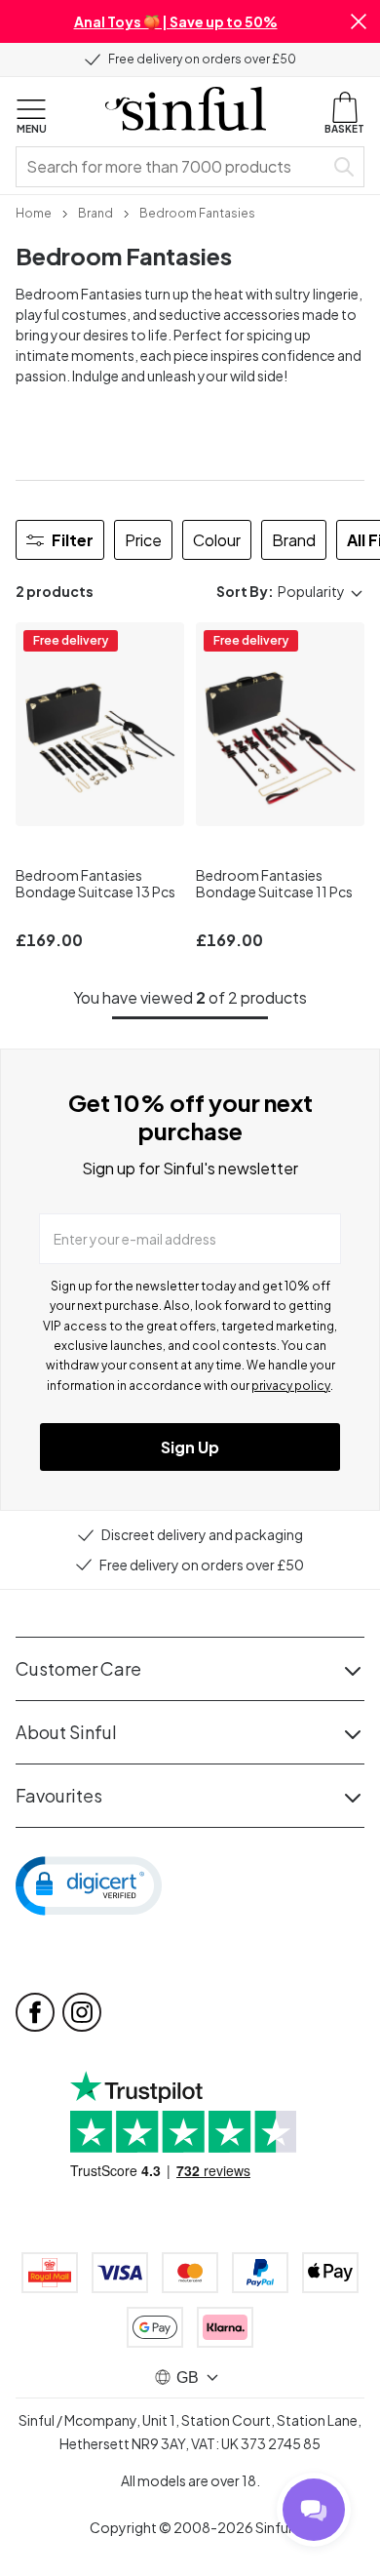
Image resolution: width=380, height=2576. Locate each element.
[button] (359, 21)
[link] (34, 212)
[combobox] (173, 167)
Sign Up (190, 1447)
